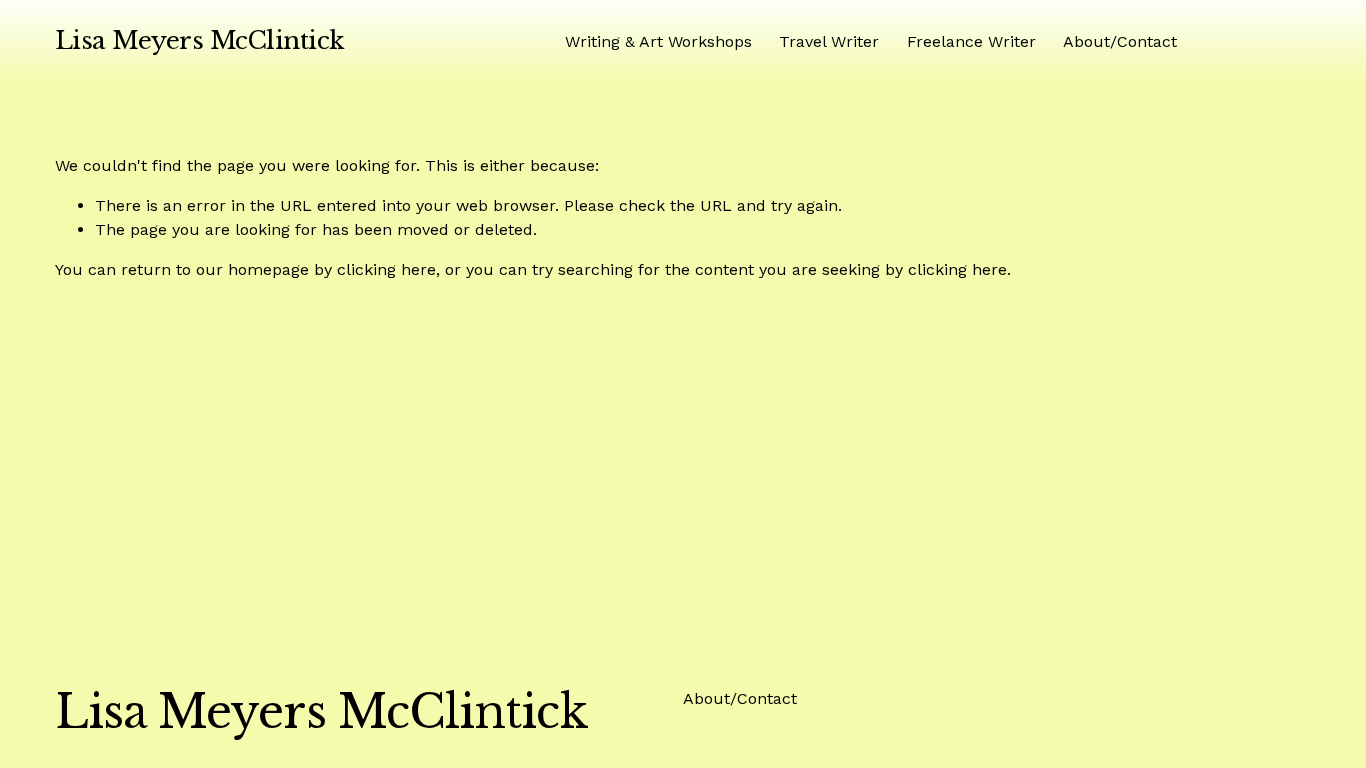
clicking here (386, 269)
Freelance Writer (971, 41)
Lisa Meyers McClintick (199, 41)
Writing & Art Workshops (658, 41)
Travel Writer (829, 41)
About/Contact (1120, 41)
